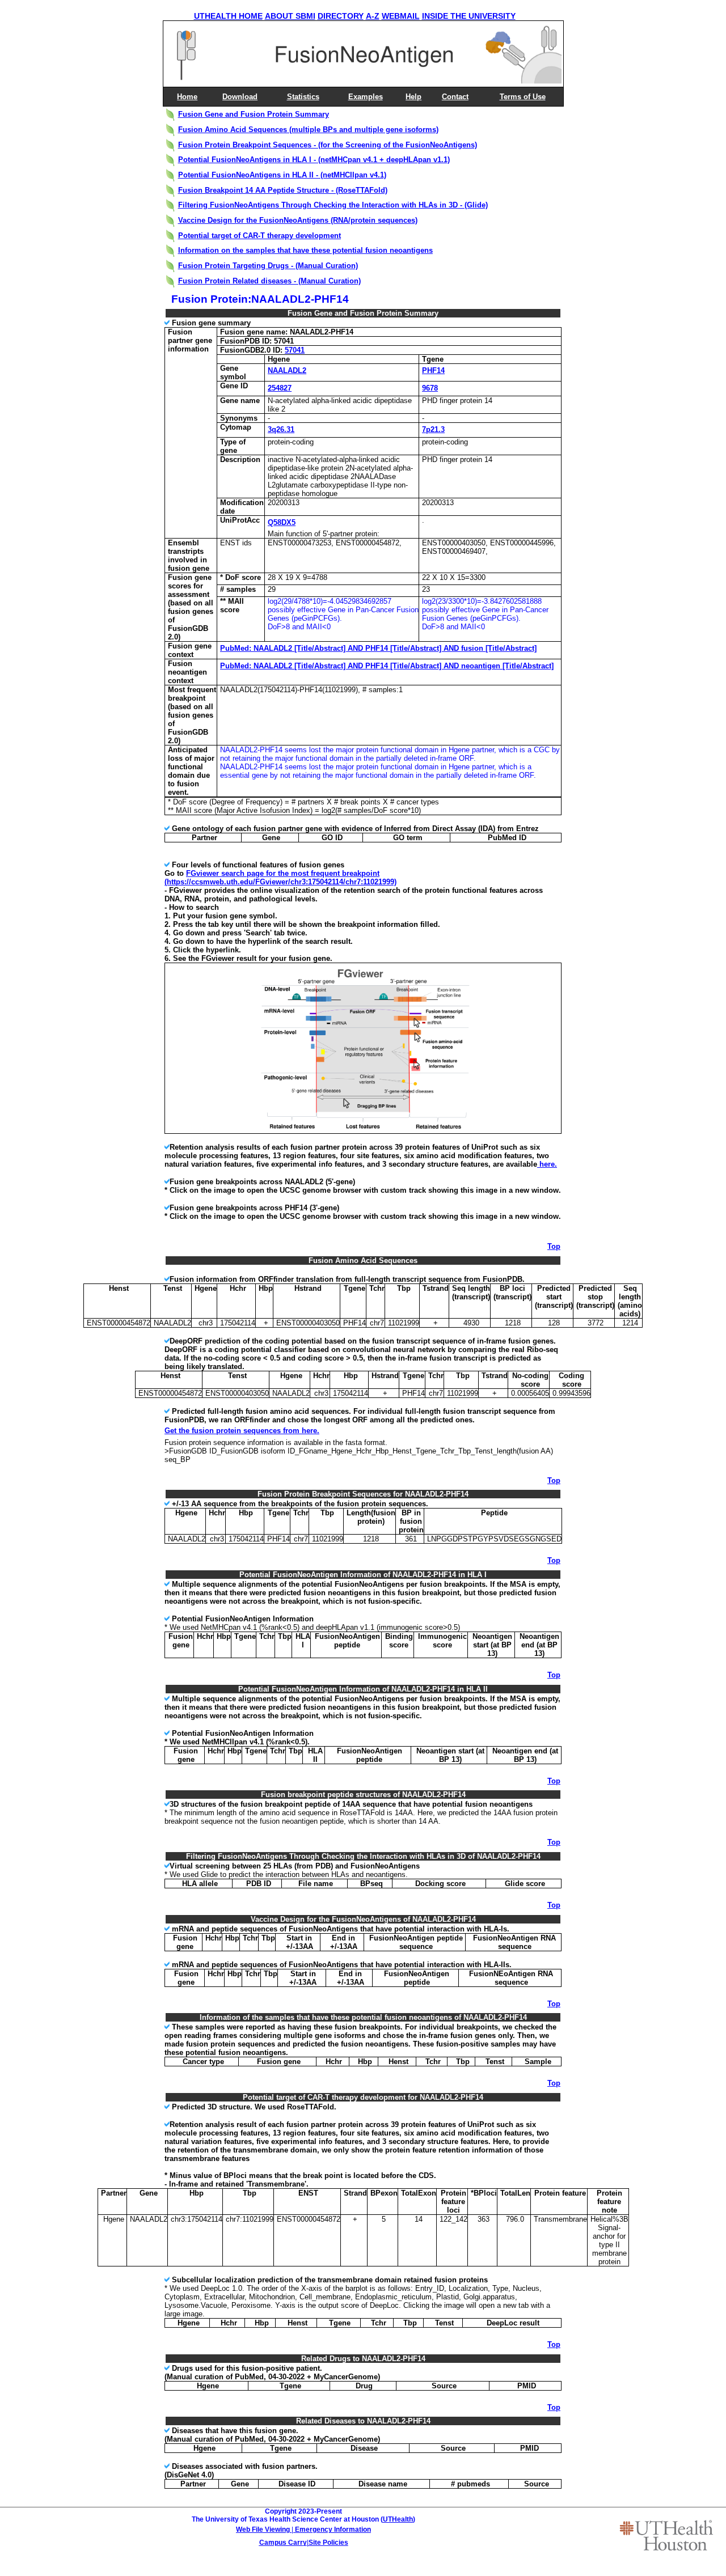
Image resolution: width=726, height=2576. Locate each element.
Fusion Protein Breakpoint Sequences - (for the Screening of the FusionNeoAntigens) (328, 145)
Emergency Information (333, 2530)
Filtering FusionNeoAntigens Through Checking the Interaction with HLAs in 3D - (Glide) (333, 205)
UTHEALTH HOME (228, 16)
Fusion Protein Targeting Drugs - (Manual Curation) (268, 266)
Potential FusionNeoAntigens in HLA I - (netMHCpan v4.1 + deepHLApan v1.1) (314, 160)
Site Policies (328, 2543)
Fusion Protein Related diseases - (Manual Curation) (269, 281)
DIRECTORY (341, 16)
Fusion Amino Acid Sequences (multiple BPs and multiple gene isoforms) (308, 130)
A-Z (373, 16)
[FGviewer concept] (365, 1131)
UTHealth (398, 2519)
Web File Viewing (263, 2530)
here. (547, 1164)
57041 (295, 350)
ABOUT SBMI (290, 16)
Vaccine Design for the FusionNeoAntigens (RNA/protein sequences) (298, 220)
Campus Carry (283, 2543)
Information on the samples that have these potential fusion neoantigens (305, 250)
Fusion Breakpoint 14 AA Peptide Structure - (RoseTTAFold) (283, 190)
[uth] (666, 2535)
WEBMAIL (401, 16)
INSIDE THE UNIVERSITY (469, 16)
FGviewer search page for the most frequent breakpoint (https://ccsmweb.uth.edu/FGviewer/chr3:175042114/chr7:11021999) (280, 878)
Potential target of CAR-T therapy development (259, 236)
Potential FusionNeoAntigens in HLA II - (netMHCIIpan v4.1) (282, 175)
